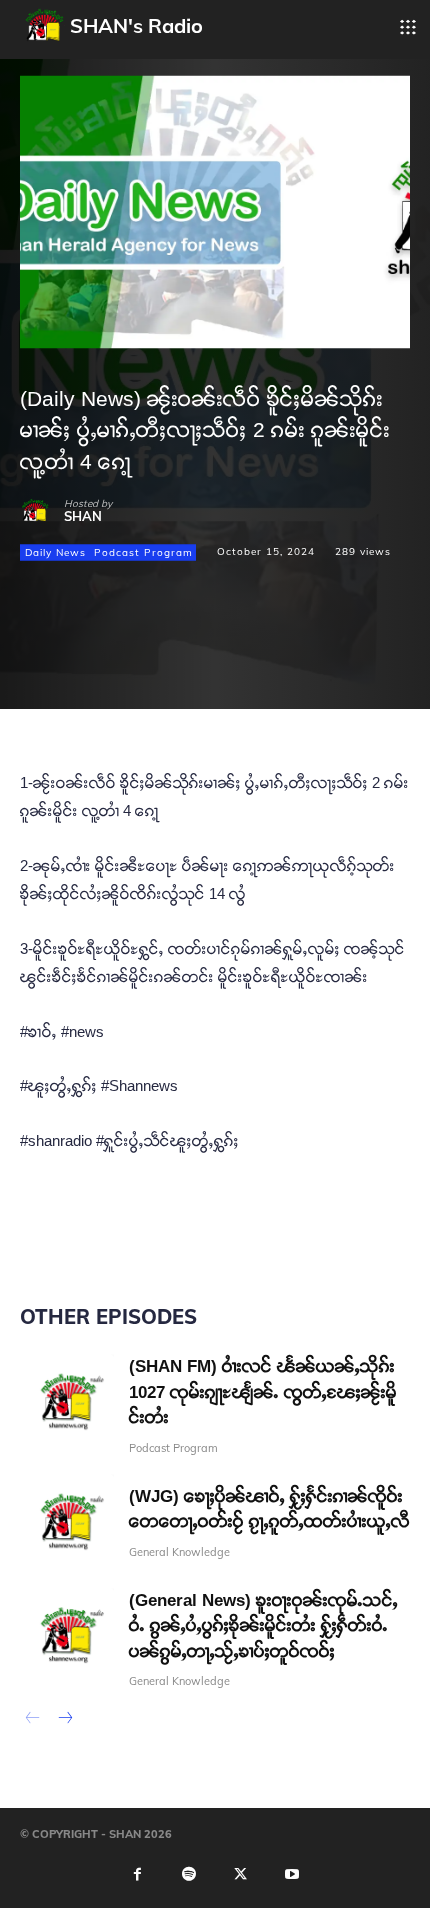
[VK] (224, 665)
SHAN (83, 516)
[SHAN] (42, 511)
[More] (363, 665)
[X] (86, 665)
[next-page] (64, 1720)
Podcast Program (143, 551)
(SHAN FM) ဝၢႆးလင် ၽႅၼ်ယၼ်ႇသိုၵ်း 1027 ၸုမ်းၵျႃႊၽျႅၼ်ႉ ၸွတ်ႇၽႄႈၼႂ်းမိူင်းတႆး (263, 1392)
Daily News (55, 551)
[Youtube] (292, 1875)
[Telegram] (178, 665)
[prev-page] (32, 1720)
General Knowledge (179, 1552)
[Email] (132, 665)
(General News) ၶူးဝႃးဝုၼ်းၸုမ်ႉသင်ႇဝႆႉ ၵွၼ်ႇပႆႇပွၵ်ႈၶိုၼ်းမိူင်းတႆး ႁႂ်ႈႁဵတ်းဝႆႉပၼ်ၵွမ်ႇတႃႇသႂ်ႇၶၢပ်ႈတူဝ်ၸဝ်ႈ (263, 1626)
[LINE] (270, 665)
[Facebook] (40, 665)
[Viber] (316, 665)
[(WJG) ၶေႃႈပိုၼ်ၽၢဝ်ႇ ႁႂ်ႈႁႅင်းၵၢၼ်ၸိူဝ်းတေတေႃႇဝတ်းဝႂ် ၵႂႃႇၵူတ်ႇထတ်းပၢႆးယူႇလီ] (67, 1521)
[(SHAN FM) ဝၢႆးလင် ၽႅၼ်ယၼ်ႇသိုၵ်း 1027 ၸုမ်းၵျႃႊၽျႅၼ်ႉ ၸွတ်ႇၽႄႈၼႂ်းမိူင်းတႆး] (67, 1401)
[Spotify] (189, 1875)
